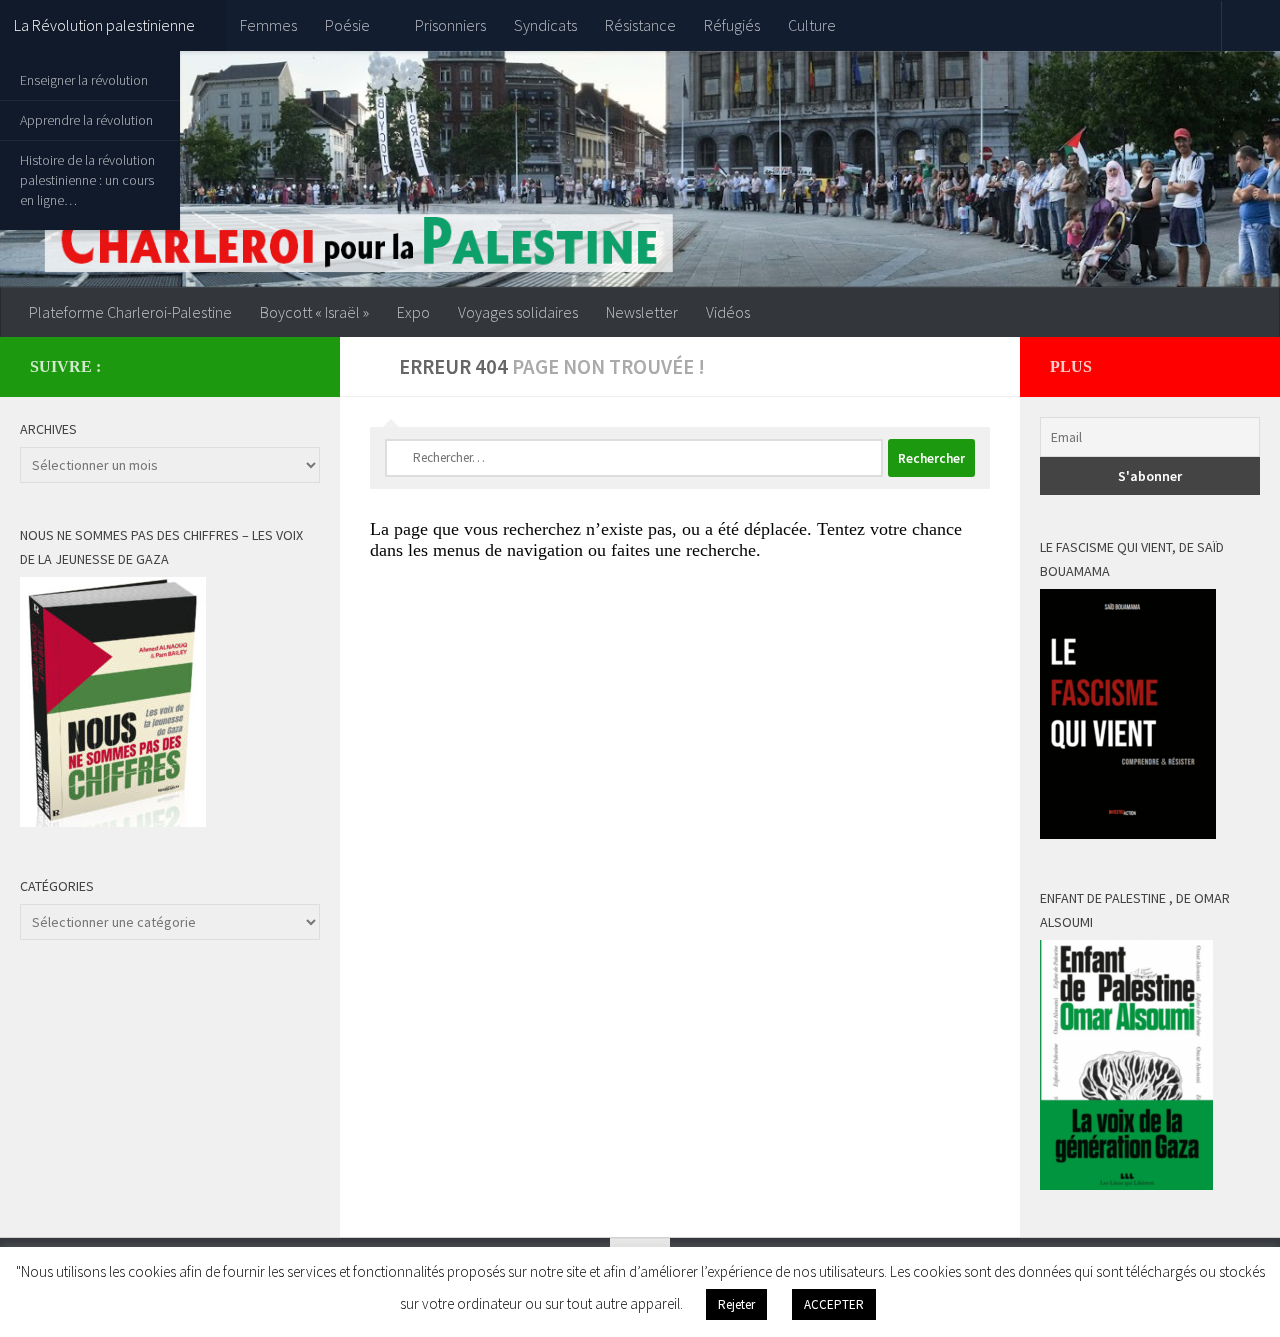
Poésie (347, 25)
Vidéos (728, 312)
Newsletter (642, 312)
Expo (413, 312)
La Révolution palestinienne (104, 25)
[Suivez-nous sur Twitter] (298, 366)
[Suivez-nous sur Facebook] (266, 366)
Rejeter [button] (736, 1304)
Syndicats (545, 25)
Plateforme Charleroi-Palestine (130, 312)
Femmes (268, 25)
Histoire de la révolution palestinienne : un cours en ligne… (87, 180)
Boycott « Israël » (314, 312)
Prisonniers (450, 25)
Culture (812, 25)
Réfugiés (732, 25)
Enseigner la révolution (84, 80)
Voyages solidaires (518, 312)
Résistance (640, 25)
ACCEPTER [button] (834, 1304)
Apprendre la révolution (86, 120)
